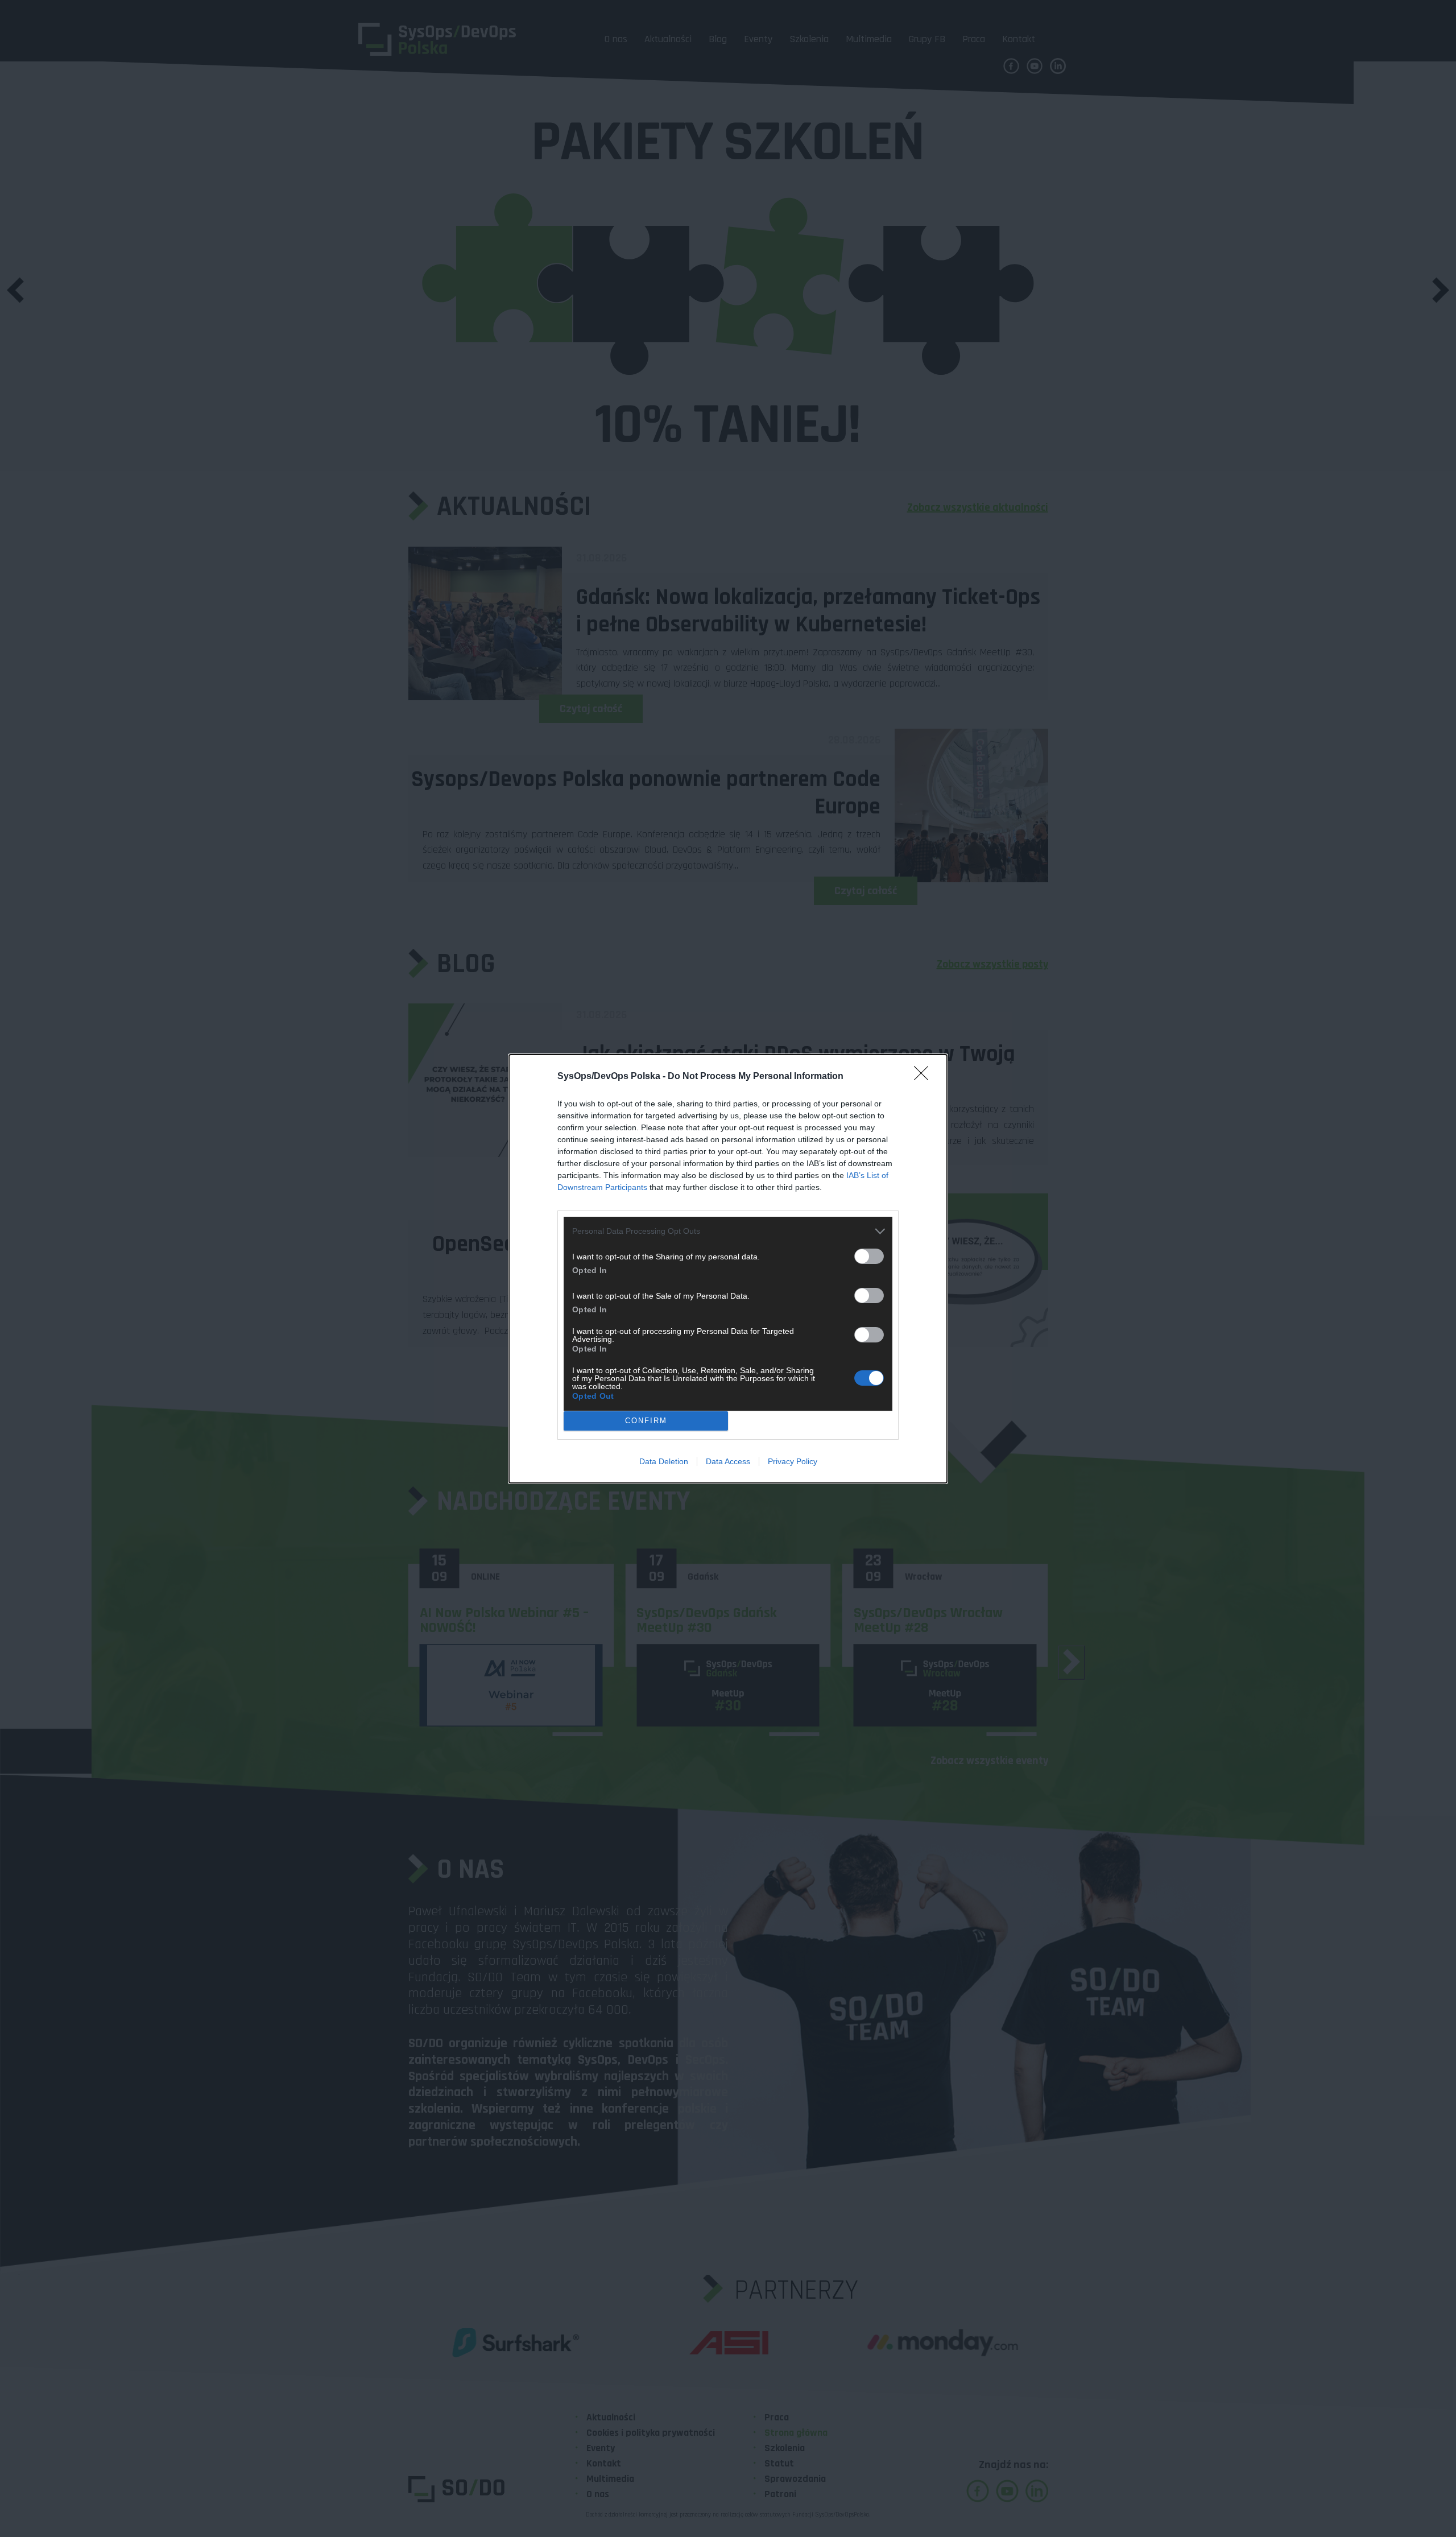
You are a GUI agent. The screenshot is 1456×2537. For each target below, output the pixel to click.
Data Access (728, 1461)
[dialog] (728, 1269)
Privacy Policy (793, 1461)
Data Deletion (664, 1461)
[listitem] (728, 1231)
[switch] (869, 1256)
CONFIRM (646, 1421)
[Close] (925, 1077)
